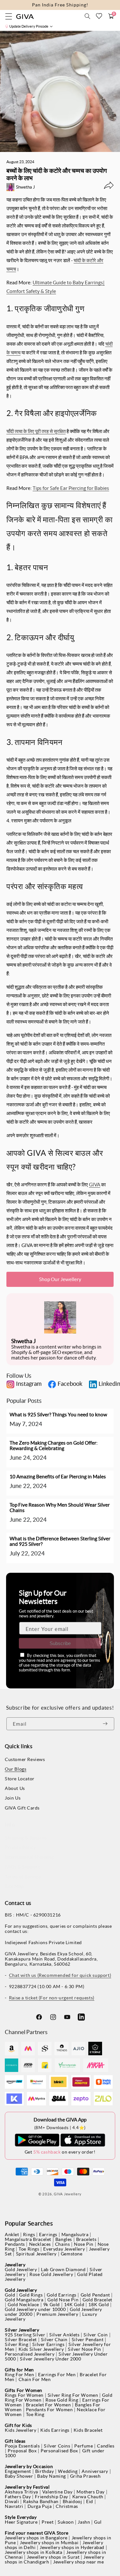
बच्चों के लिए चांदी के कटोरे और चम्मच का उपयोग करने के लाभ (57, 174)
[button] (87, 16)
